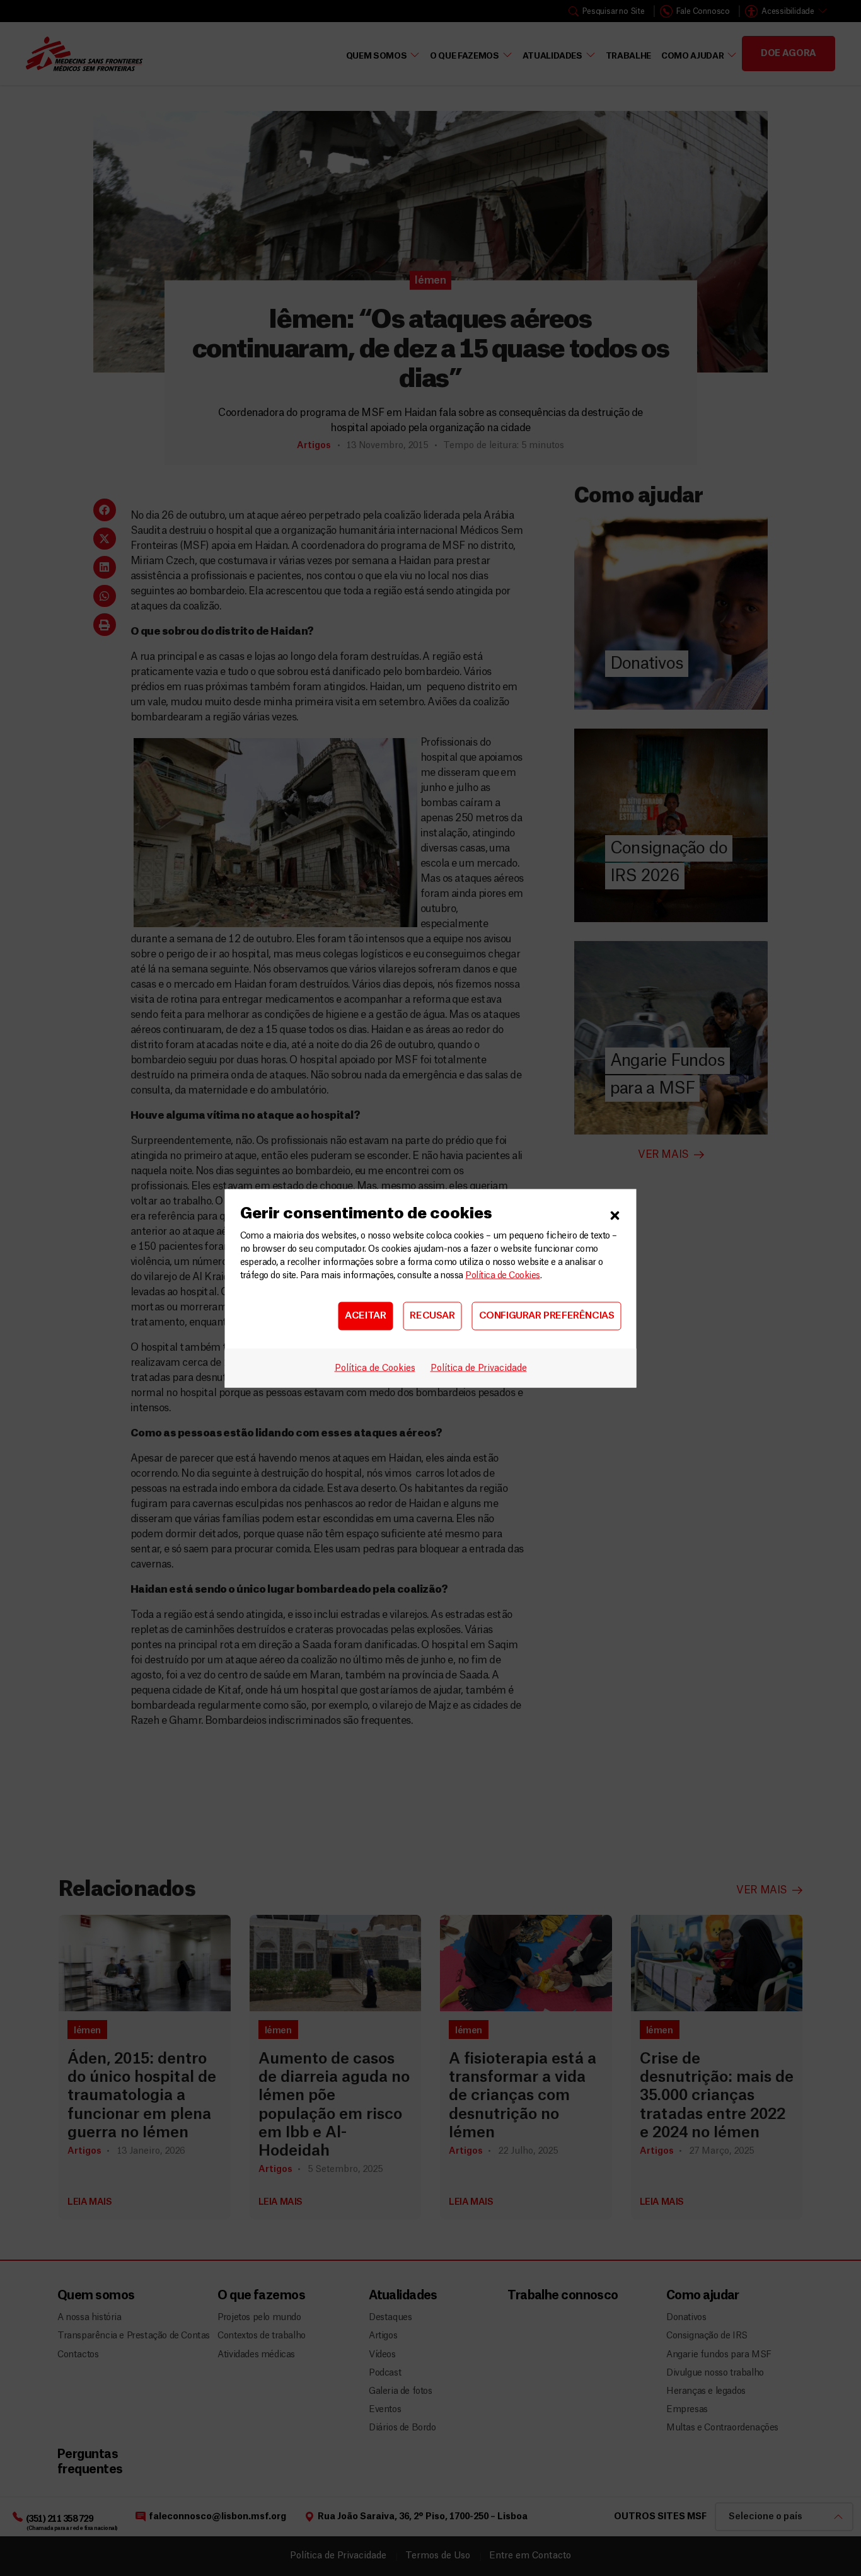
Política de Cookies (502, 1275)
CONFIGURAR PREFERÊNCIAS (547, 1316)
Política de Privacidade (479, 1368)
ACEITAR (365, 1316)
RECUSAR (432, 1316)
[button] (615, 1213)
